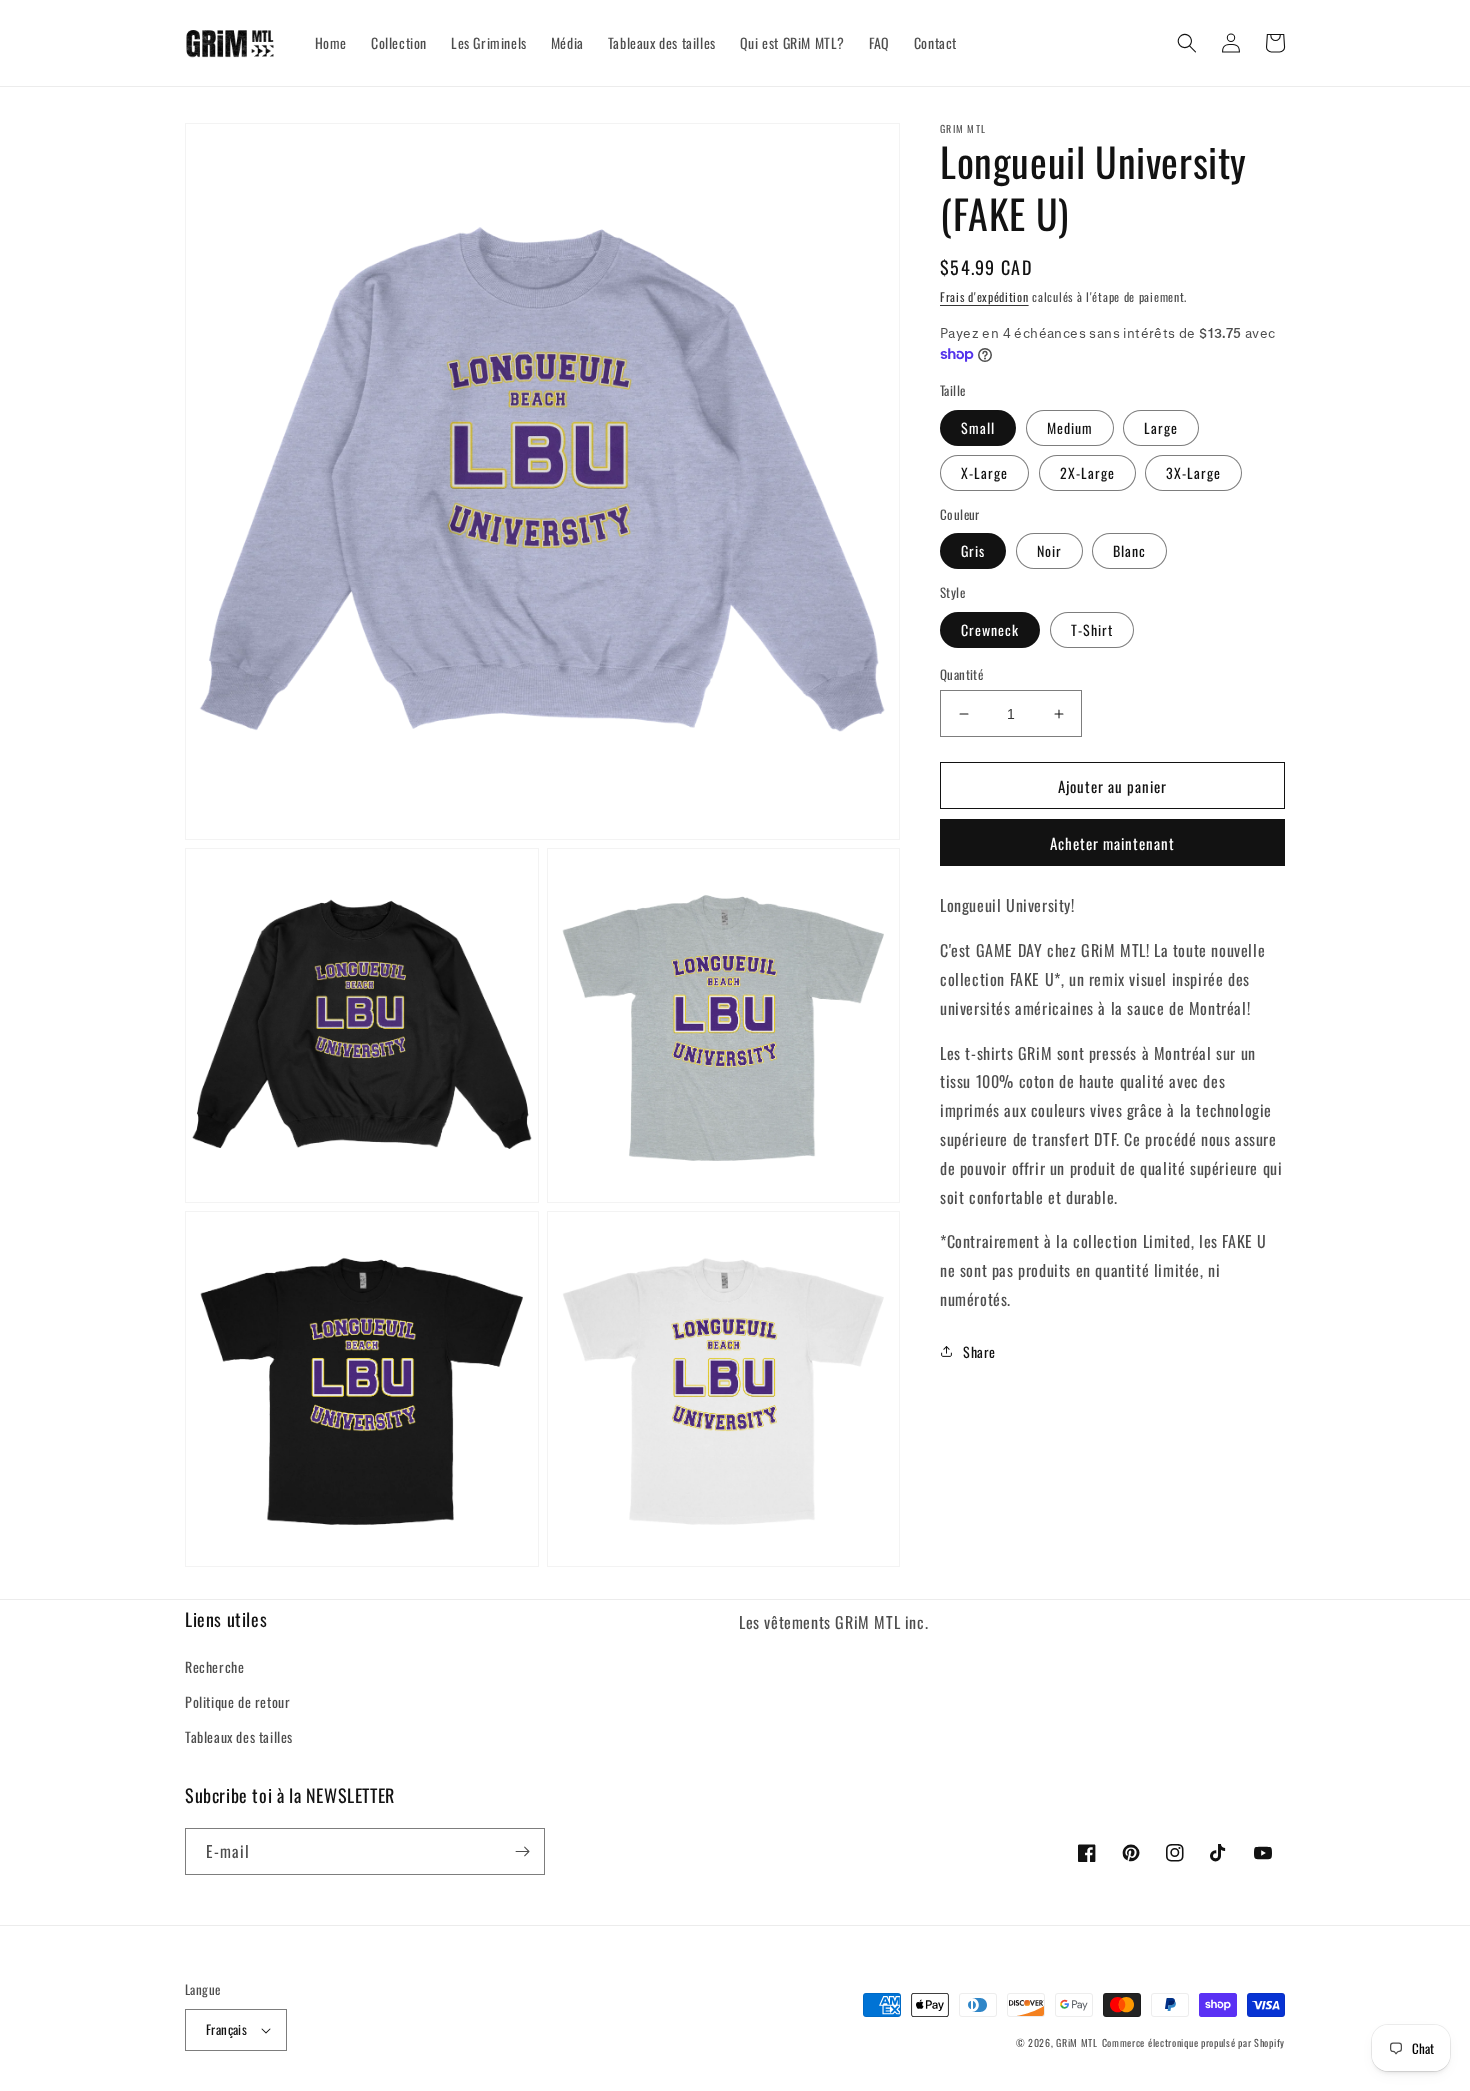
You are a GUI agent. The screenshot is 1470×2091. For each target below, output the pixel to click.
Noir (1049, 550)
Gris (973, 550)
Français (226, 2029)
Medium (1070, 427)
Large (1161, 427)
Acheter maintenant (1112, 843)
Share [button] (979, 1350)
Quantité (961, 674)
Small (978, 427)
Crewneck (990, 629)
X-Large (984, 472)
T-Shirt (1092, 629)
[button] (1187, 43)
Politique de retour (237, 1701)
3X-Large (1193, 472)
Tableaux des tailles (239, 1736)
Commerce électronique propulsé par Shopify (1193, 2042)
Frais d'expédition (984, 296)
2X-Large (1087, 472)
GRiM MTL (1077, 2042)
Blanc (1129, 550)
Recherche (214, 1666)
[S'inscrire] (522, 1851)
